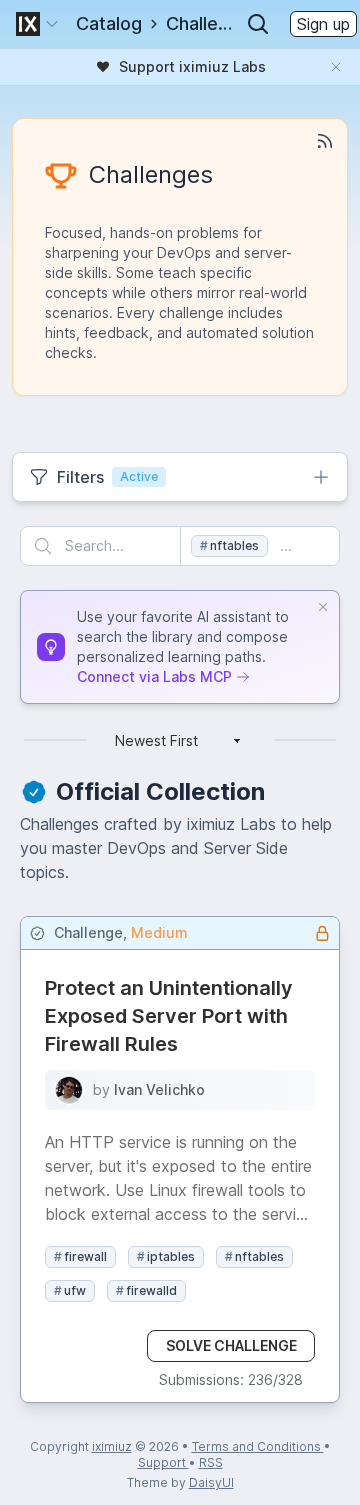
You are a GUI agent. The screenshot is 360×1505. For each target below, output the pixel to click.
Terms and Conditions (258, 1446)
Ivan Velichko (159, 1089)
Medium (159, 932)
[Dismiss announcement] (336, 67)
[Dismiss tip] (323, 607)
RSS (211, 1462)
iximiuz (112, 1446)
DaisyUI (211, 1482)
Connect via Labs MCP (154, 676)
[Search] (258, 24)
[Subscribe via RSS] (325, 141)
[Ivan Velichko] (69, 1090)
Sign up (323, 24)
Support (163, 1462)
